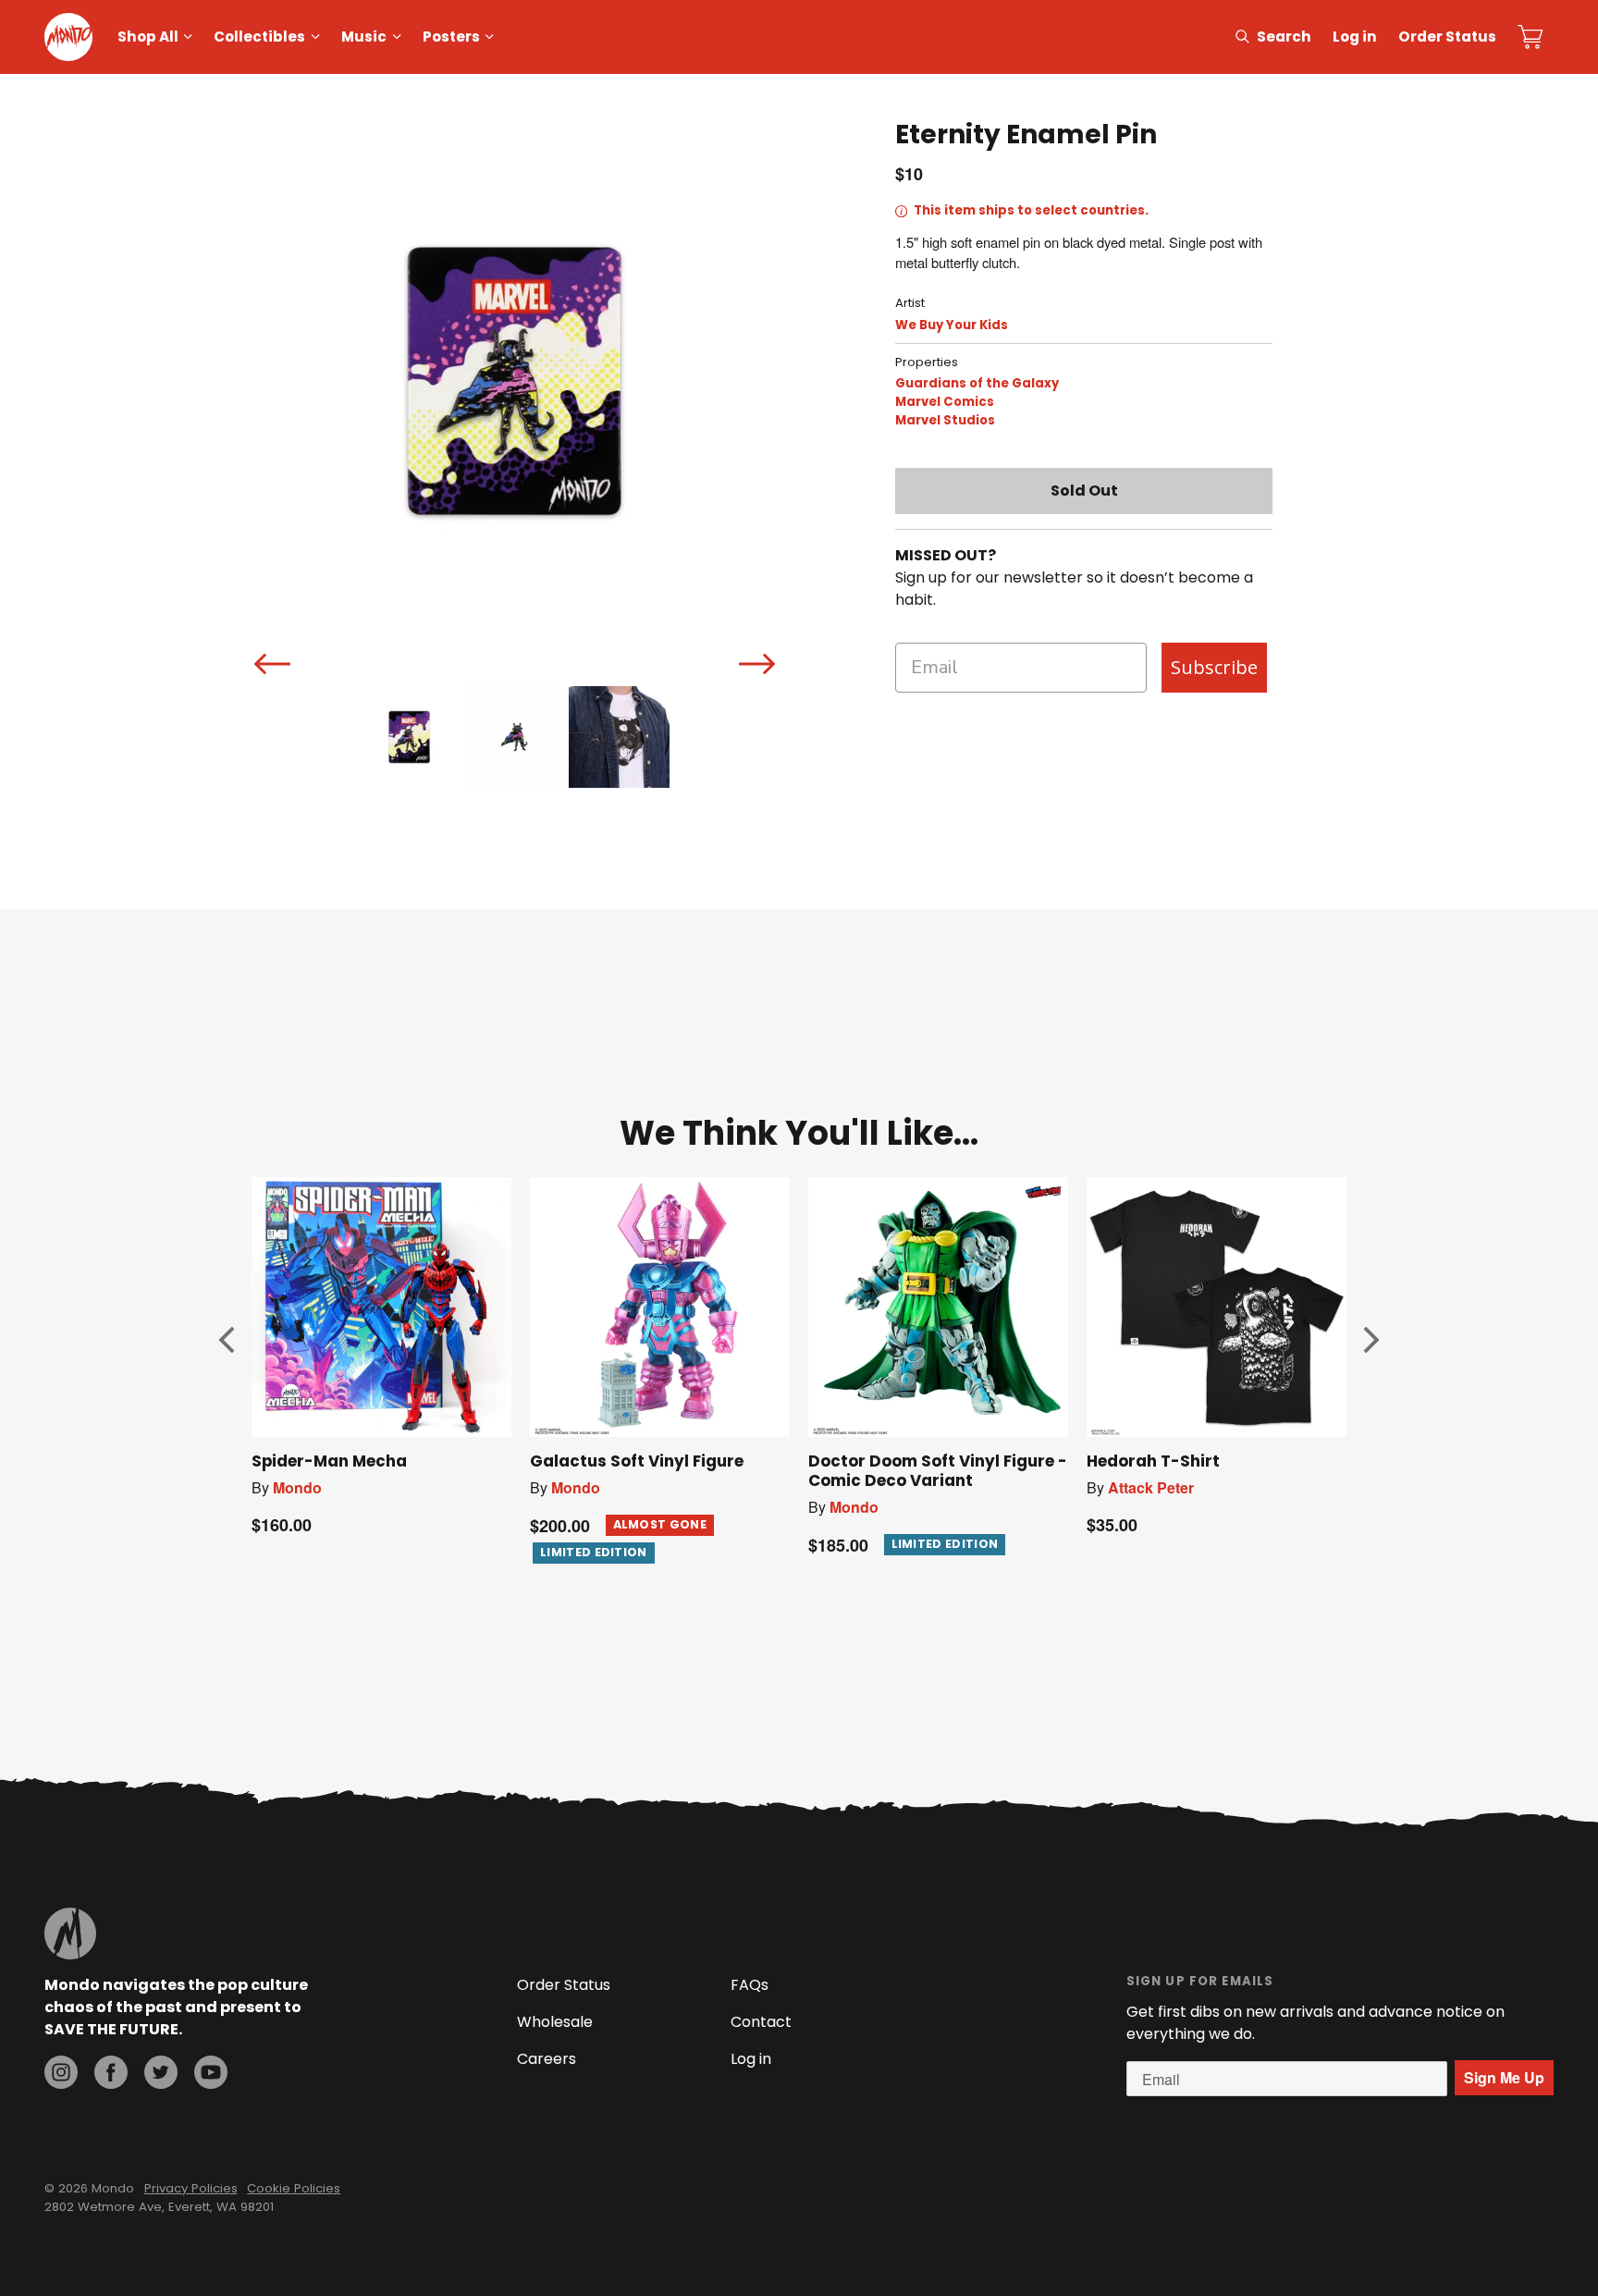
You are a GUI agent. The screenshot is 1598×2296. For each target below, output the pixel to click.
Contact (761, 2022)
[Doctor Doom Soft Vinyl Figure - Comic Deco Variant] (938, 1307)
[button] (227, 1340)
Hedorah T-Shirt (1153, 1461)
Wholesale (555, 2022)
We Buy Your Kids (952, 325)
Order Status (1447, 37)
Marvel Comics (945, 402)
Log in (1355, 37)
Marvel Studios (945, 420)
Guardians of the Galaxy (977, 383)
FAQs (750, 1985)
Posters (451, 37)
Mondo (297, 1487)
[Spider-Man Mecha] (381, 1307)
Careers (547, 2059)
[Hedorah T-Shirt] (1217, 1307)
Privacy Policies (191, 2188)
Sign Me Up (1504, 2077)
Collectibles (259, 37)
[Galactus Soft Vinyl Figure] (660, 1307)
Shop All (148, 37)
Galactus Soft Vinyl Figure (637, 1461)
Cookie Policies (294, 2188)
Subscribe (1214, 667)
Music (364, 37)
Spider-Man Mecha (329, 1461)
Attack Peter (1151, 1487)
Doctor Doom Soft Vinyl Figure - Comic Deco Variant (938, 1471)
